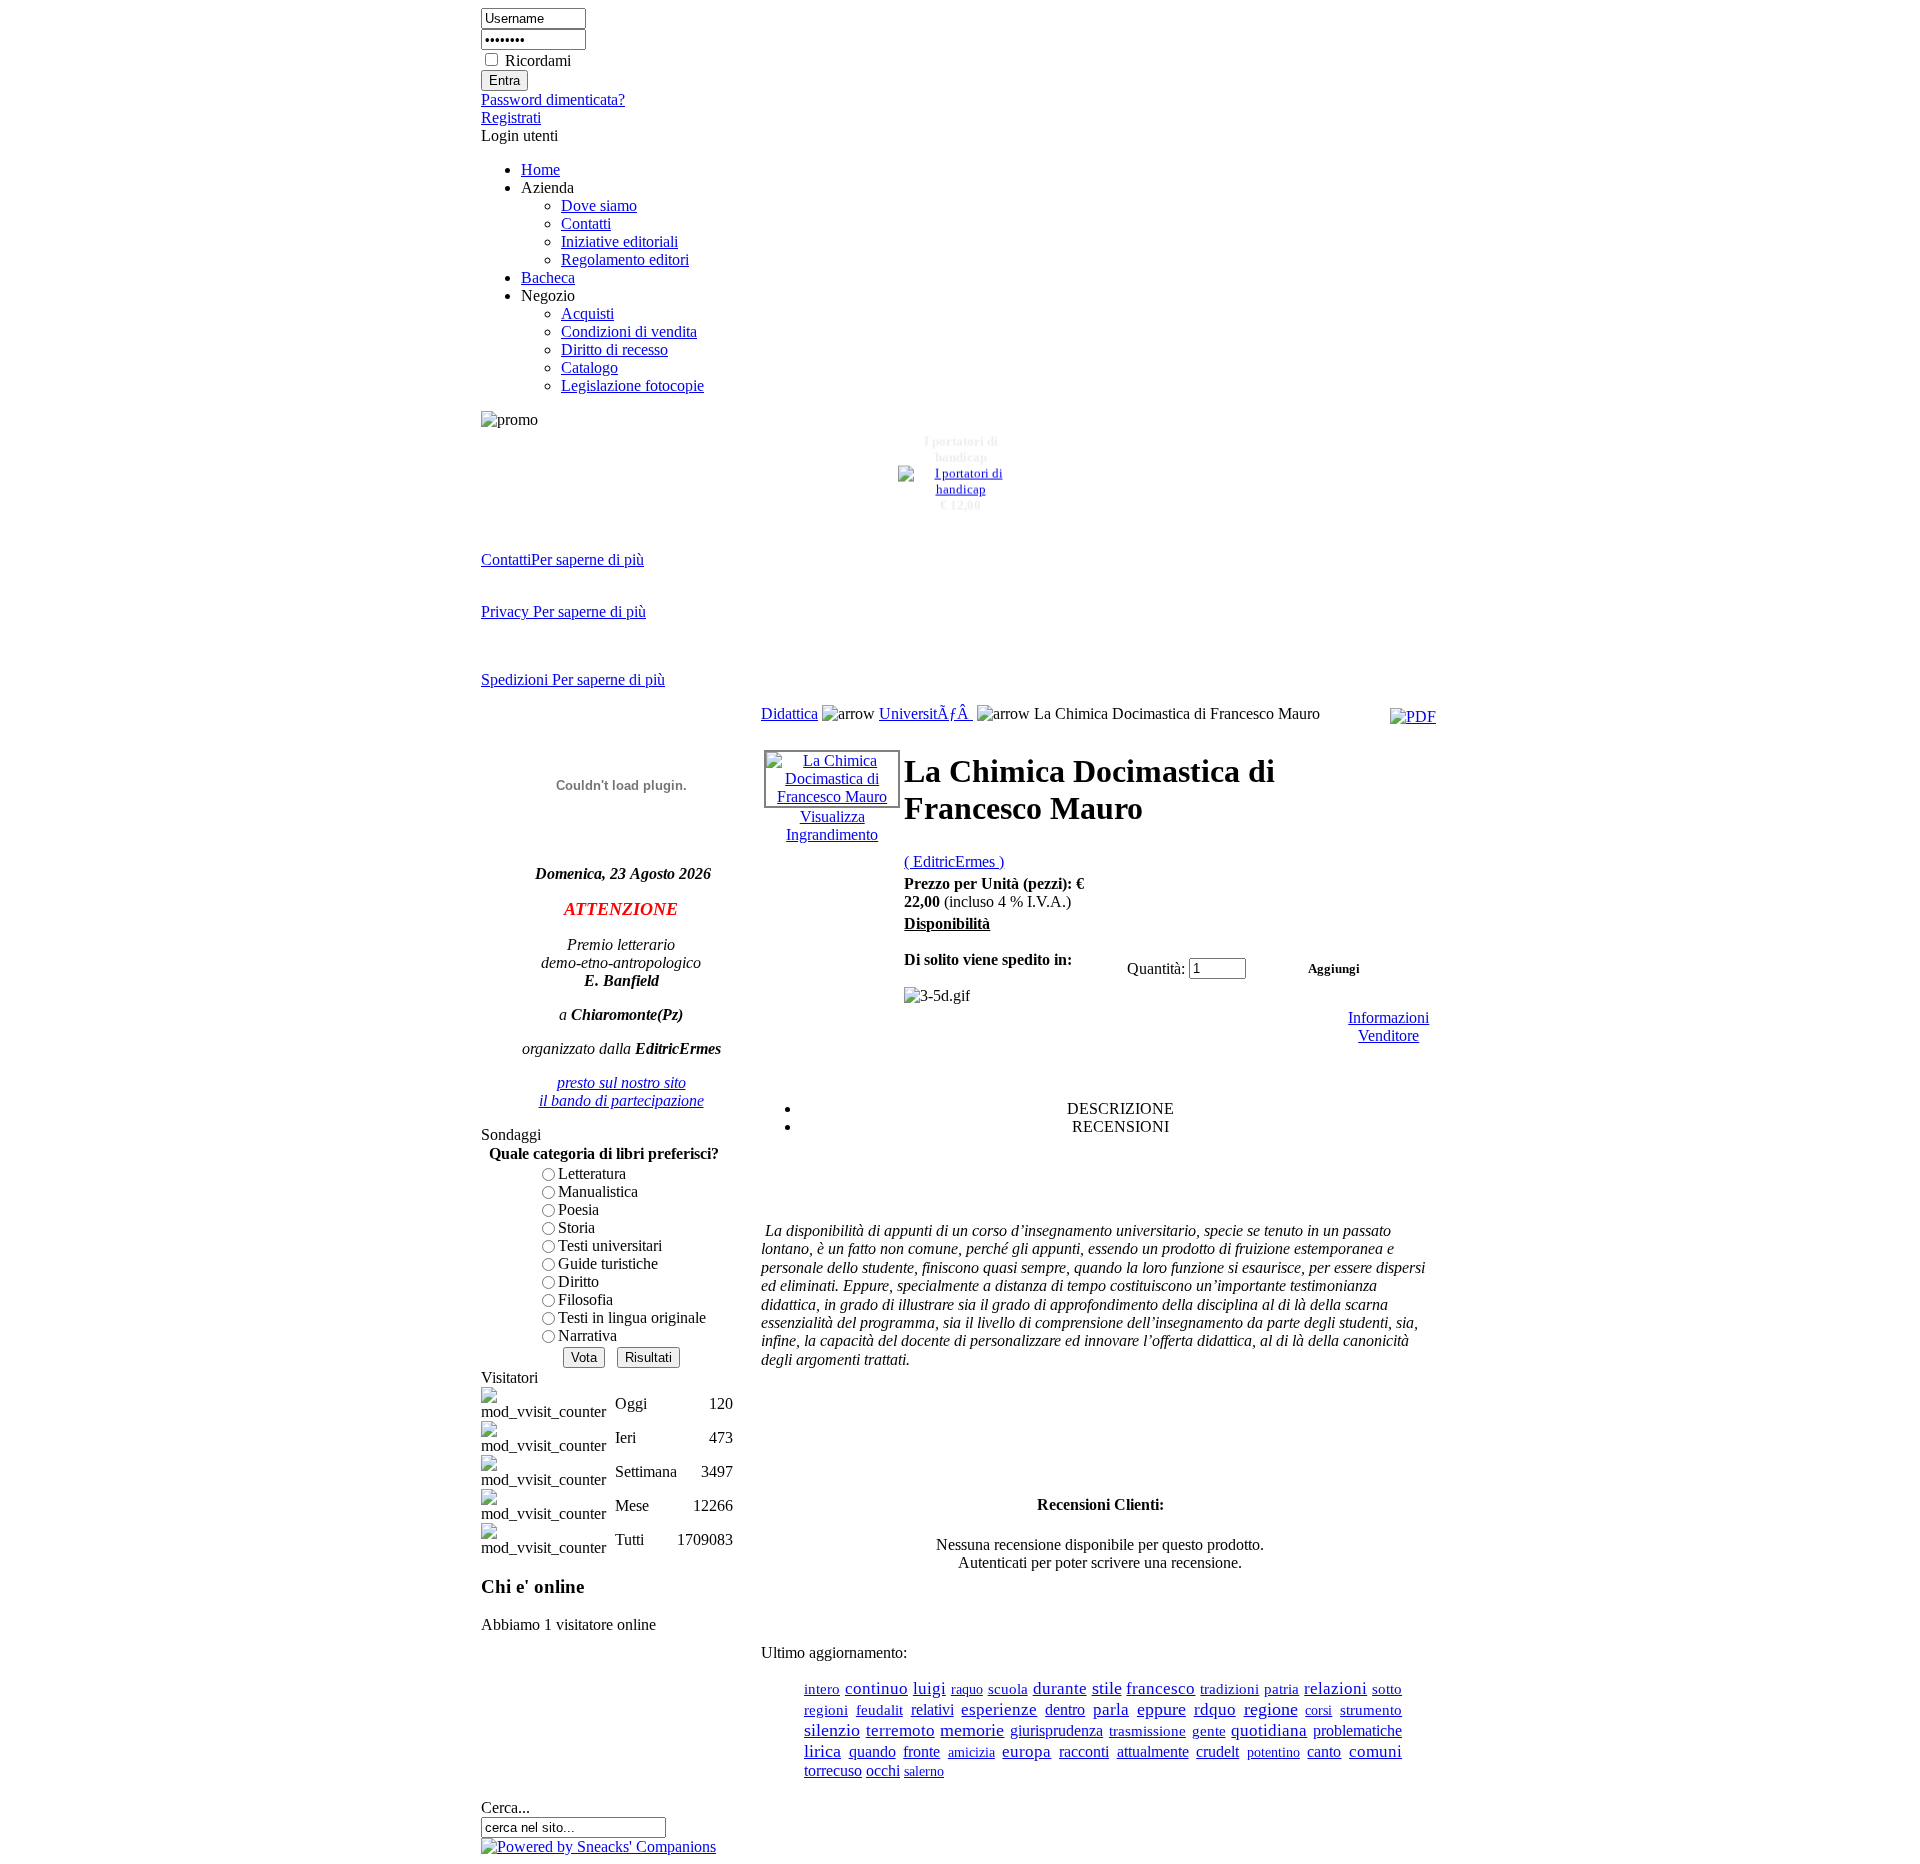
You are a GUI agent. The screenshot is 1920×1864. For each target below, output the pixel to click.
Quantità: (1156, 968)
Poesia (578, 1209)
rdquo (1215, 1709)
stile (1107, 1688)
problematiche (1357, 1730)
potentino (1273, 1752)
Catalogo (589, 367)
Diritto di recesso (614, 349)
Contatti (586, 223)
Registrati (511, 117)
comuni (1375, 1751)
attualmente (1153, 1751)
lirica (822, 1751)
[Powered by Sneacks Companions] (598, 1846)
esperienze (999, 1709)
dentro (1065, 1709)
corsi (1318, 1710)
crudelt (1217, 1751)
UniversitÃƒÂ (926, 713)
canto (1324, 1751)
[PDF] (1413, 716)
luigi (929, 1688)
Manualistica (598, 1191)
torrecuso (833, 1770)
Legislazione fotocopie (632, 385)
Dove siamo (599, 205)
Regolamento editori (625, 259)
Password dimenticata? (553, 99)
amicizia (971, 1752)
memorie (972, 1730)
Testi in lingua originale (632, 1317)
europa (1026, 1751)
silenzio (832, 1730)
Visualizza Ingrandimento (832, 825)
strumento (1371, 1710)
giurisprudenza (1056, 1730)
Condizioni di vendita (629, 331)
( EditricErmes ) (954, 861)
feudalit (879, 1710)
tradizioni (1229, 1689)
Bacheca (548, 277)
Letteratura (592, 1173)
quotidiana (1269, 1730)
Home (540, 169)
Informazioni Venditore (1388, 1026)
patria (1281, 1688)
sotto (1387, 1689)
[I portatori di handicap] (960, 483)
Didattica (789, 713)
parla (1111, 1709)
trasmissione (1147, 1730)
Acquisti (587, 313)
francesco (1160, 1688)
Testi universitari (610, 1245)
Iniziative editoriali (619, 241)
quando (872, 1751)
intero (822, 1689)
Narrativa (587, 1335)
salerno (924, 1771)
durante (1060, 1688)
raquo (967, 1689)
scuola (1008, 1688)
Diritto (578, 1281)
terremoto (900, 1730)
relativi (932, 1709)
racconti (1084, 1751)
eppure (1161, 1709)
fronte (921, 1751)
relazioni (1335, 1688)
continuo (876, 1688)
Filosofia (585, 1299)
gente (1209, 1730)
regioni (826, 1709)
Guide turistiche (608, 1263)
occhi (883, 1770)
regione (1271, 1709)
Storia (576, 1227)
